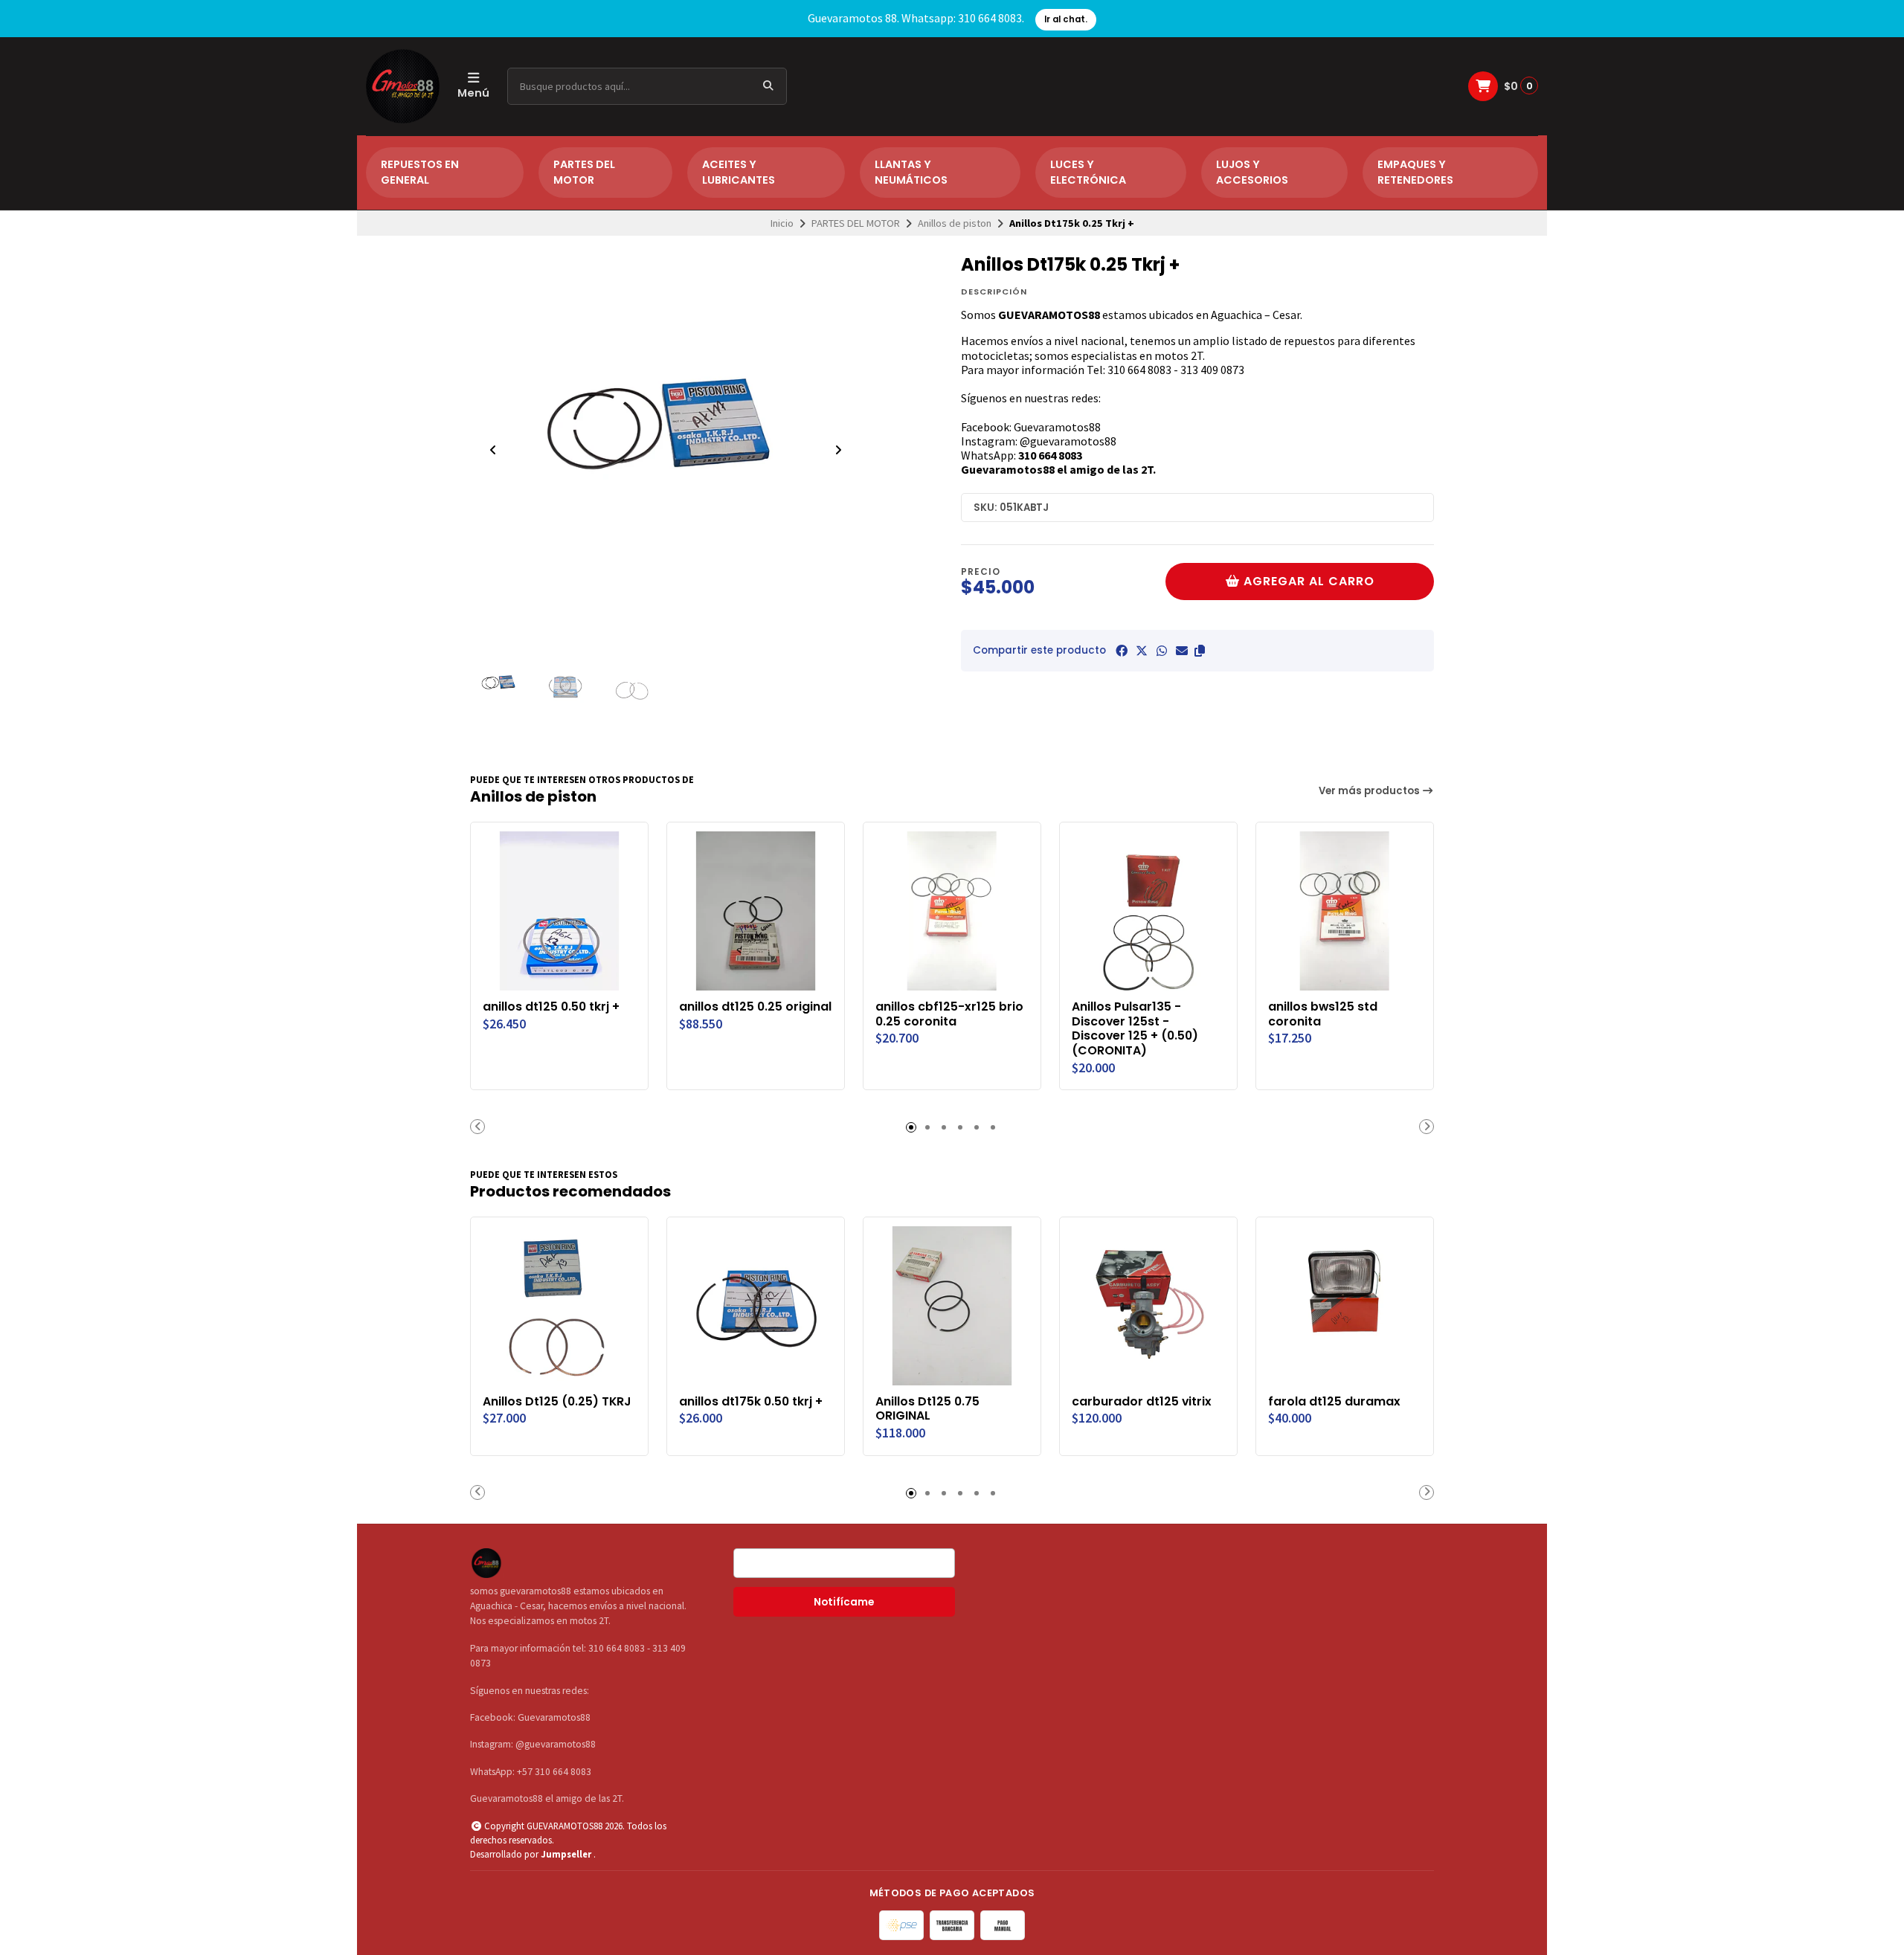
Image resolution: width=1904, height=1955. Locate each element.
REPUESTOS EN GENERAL (420, 173)
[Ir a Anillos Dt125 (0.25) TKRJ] (559, 1306)
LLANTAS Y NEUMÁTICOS (911, 173)
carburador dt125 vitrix (1142, 1402)
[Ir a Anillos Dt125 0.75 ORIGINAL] (952, 1306)
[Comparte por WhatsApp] (1162, 651)
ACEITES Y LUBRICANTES (739, 173)
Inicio (782, 223)
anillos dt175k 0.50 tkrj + (751, 1402)
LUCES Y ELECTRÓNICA (1088, 173)
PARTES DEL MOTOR (584, 173)
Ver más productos (1370, 791)
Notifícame (844, 1602)
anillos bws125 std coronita (1323, 1014)
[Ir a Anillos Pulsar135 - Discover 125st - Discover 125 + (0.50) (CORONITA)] (1148, 911)
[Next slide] (838, 450)
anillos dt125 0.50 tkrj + (551, 1007)
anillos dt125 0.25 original (755, 1007)
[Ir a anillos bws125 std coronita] (1345, 911)
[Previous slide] (493, 450)
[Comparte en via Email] (1182, 651)
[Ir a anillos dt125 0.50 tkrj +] (559, 911)
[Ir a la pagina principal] (403, 86)
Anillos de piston (955, 223)
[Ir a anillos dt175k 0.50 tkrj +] (756, 1306)
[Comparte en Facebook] (1122, 651)
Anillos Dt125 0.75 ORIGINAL (927, 1409)
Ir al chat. (1066, 19)
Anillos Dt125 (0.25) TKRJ (557, 1402)
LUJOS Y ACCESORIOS (1252, 173)
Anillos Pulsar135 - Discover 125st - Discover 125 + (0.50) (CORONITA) (1135, 1029)
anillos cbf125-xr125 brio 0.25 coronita (949, 1014)
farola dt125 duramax (1334, 1402)
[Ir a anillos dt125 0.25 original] (756, 911)
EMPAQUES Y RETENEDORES (1415, 173)
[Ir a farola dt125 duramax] (1345, 1306)
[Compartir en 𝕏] (1142, 651)
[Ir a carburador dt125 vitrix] (1148, 1306)
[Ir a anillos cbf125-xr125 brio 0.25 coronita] (952, 911)
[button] (1200, 651)
